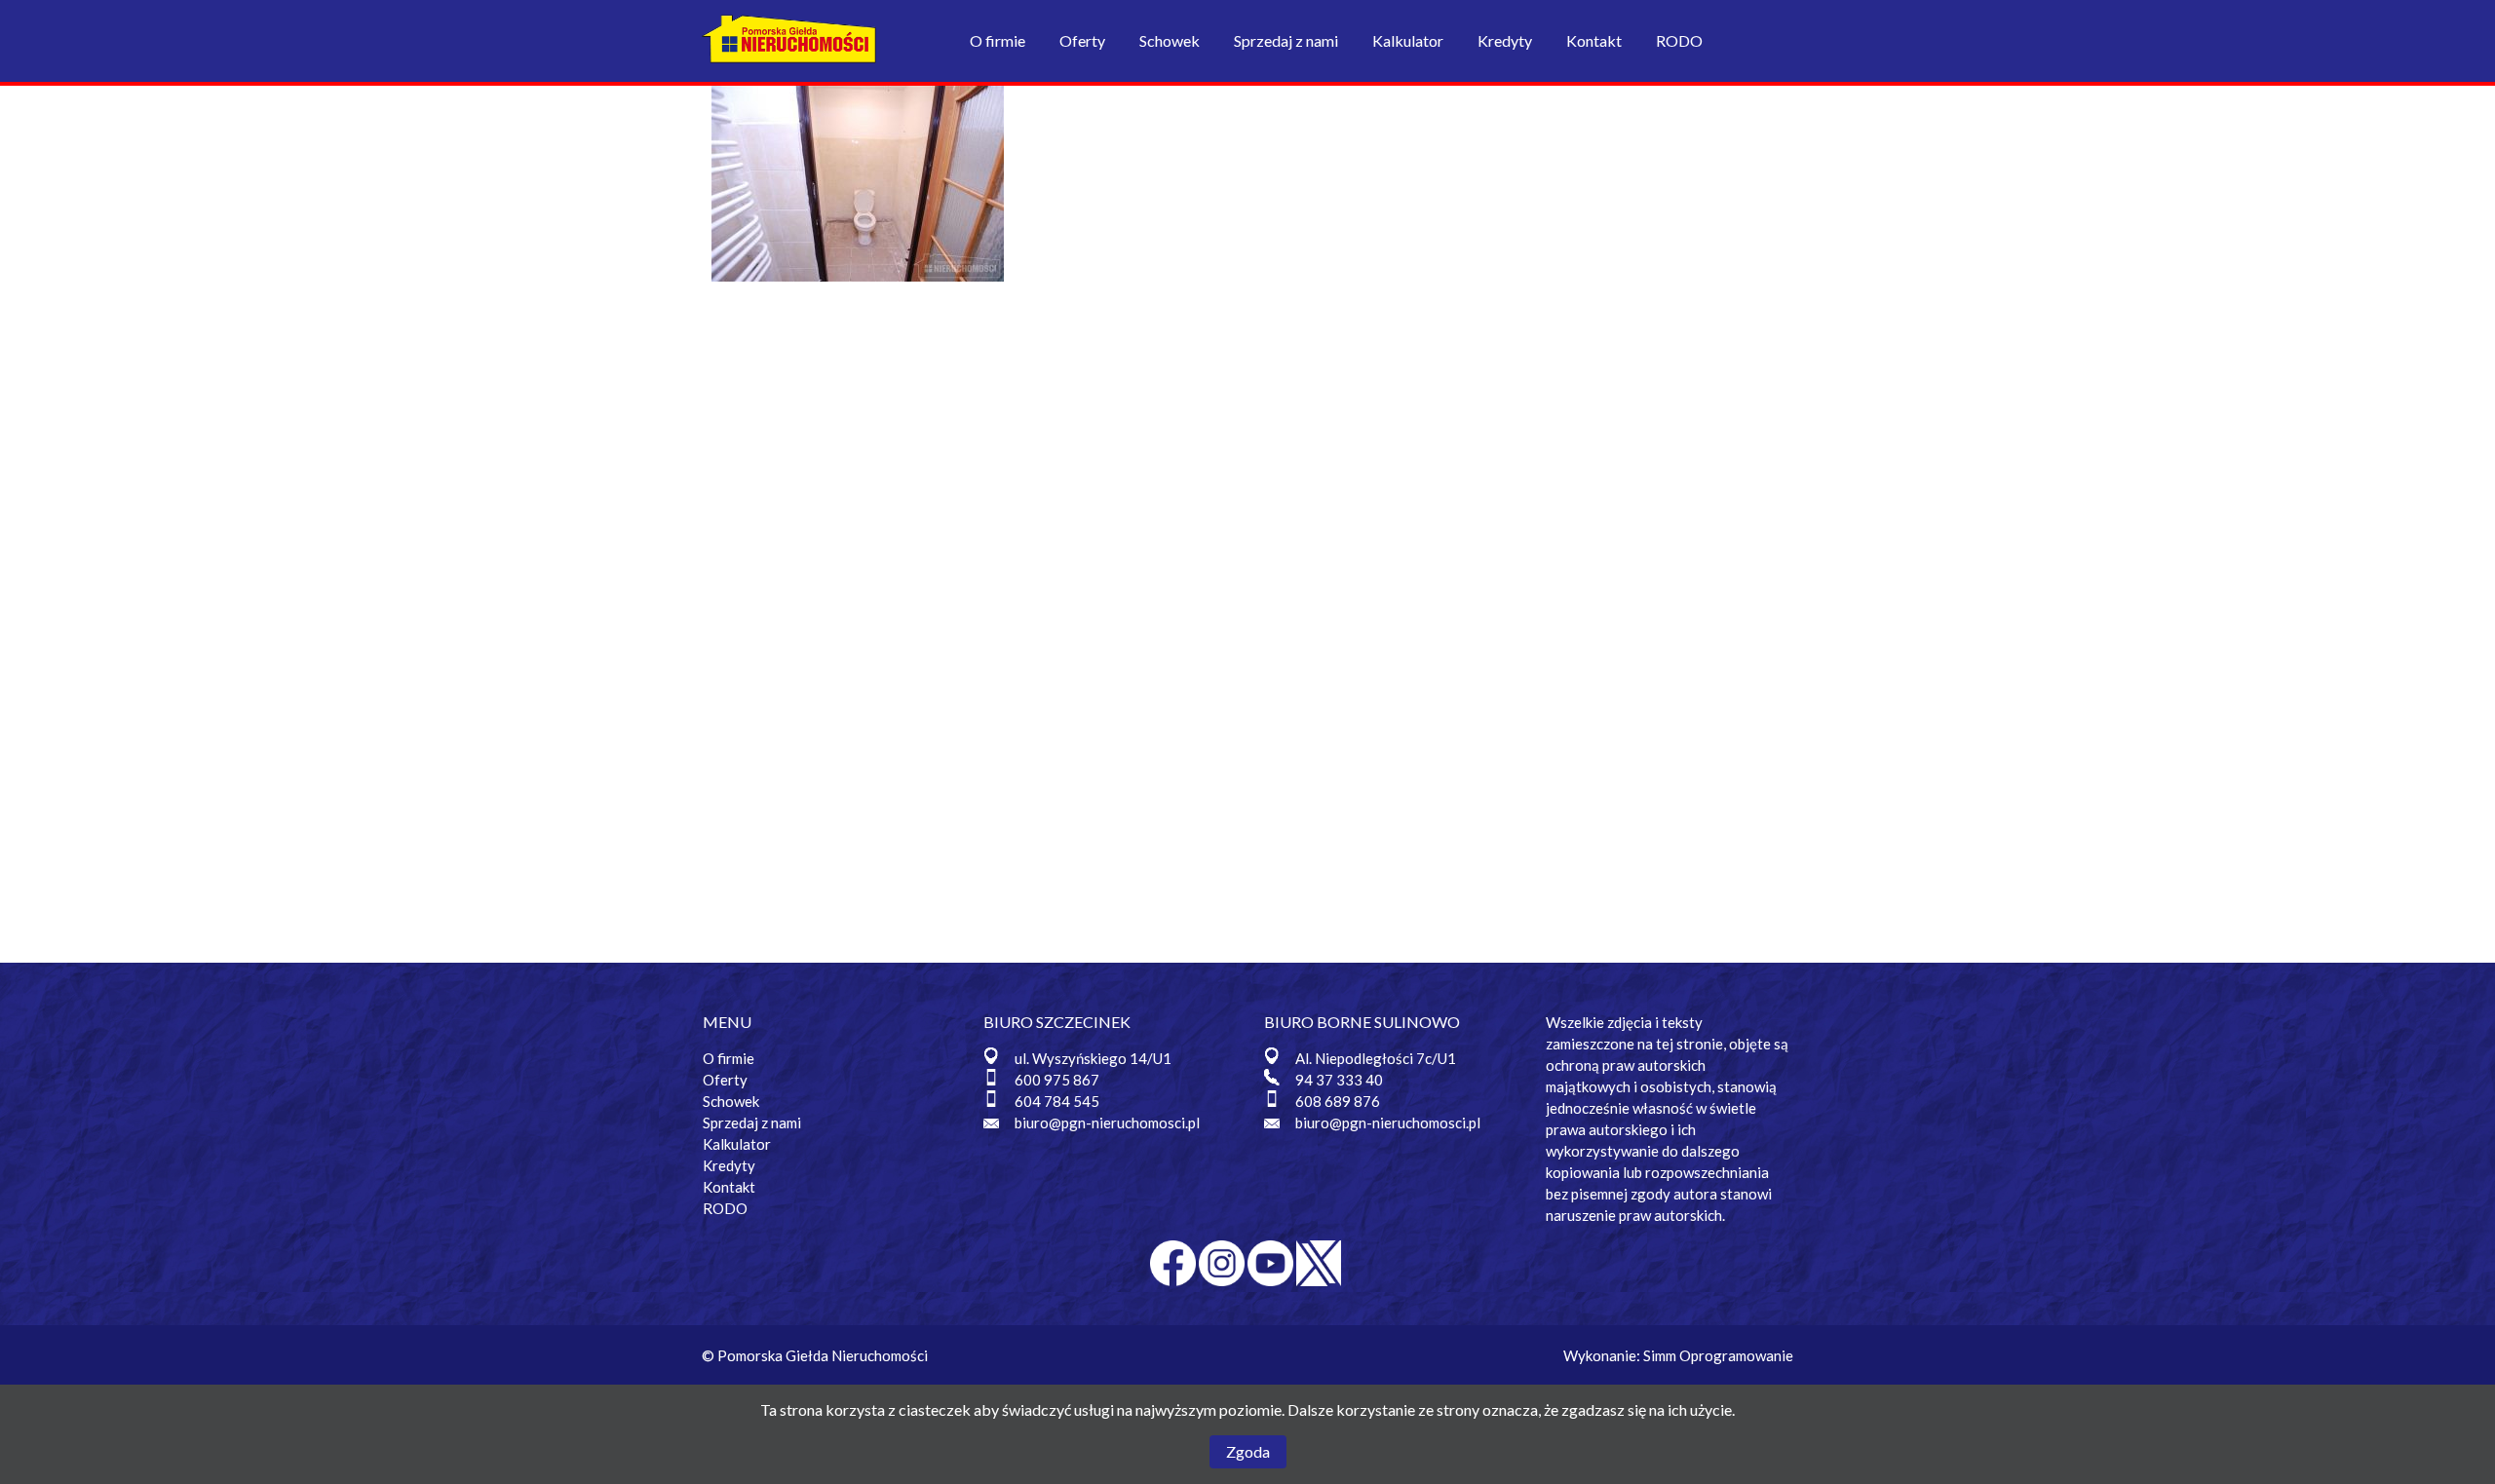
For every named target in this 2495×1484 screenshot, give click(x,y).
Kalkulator (1408, 40)
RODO (1679, 40)
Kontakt (1594, 40)
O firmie (998, 40)
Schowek (1170, 40)
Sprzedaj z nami (1286, 40)
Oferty (1082, 40)
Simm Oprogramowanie (1718, 1355)
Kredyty (1505, 40)
